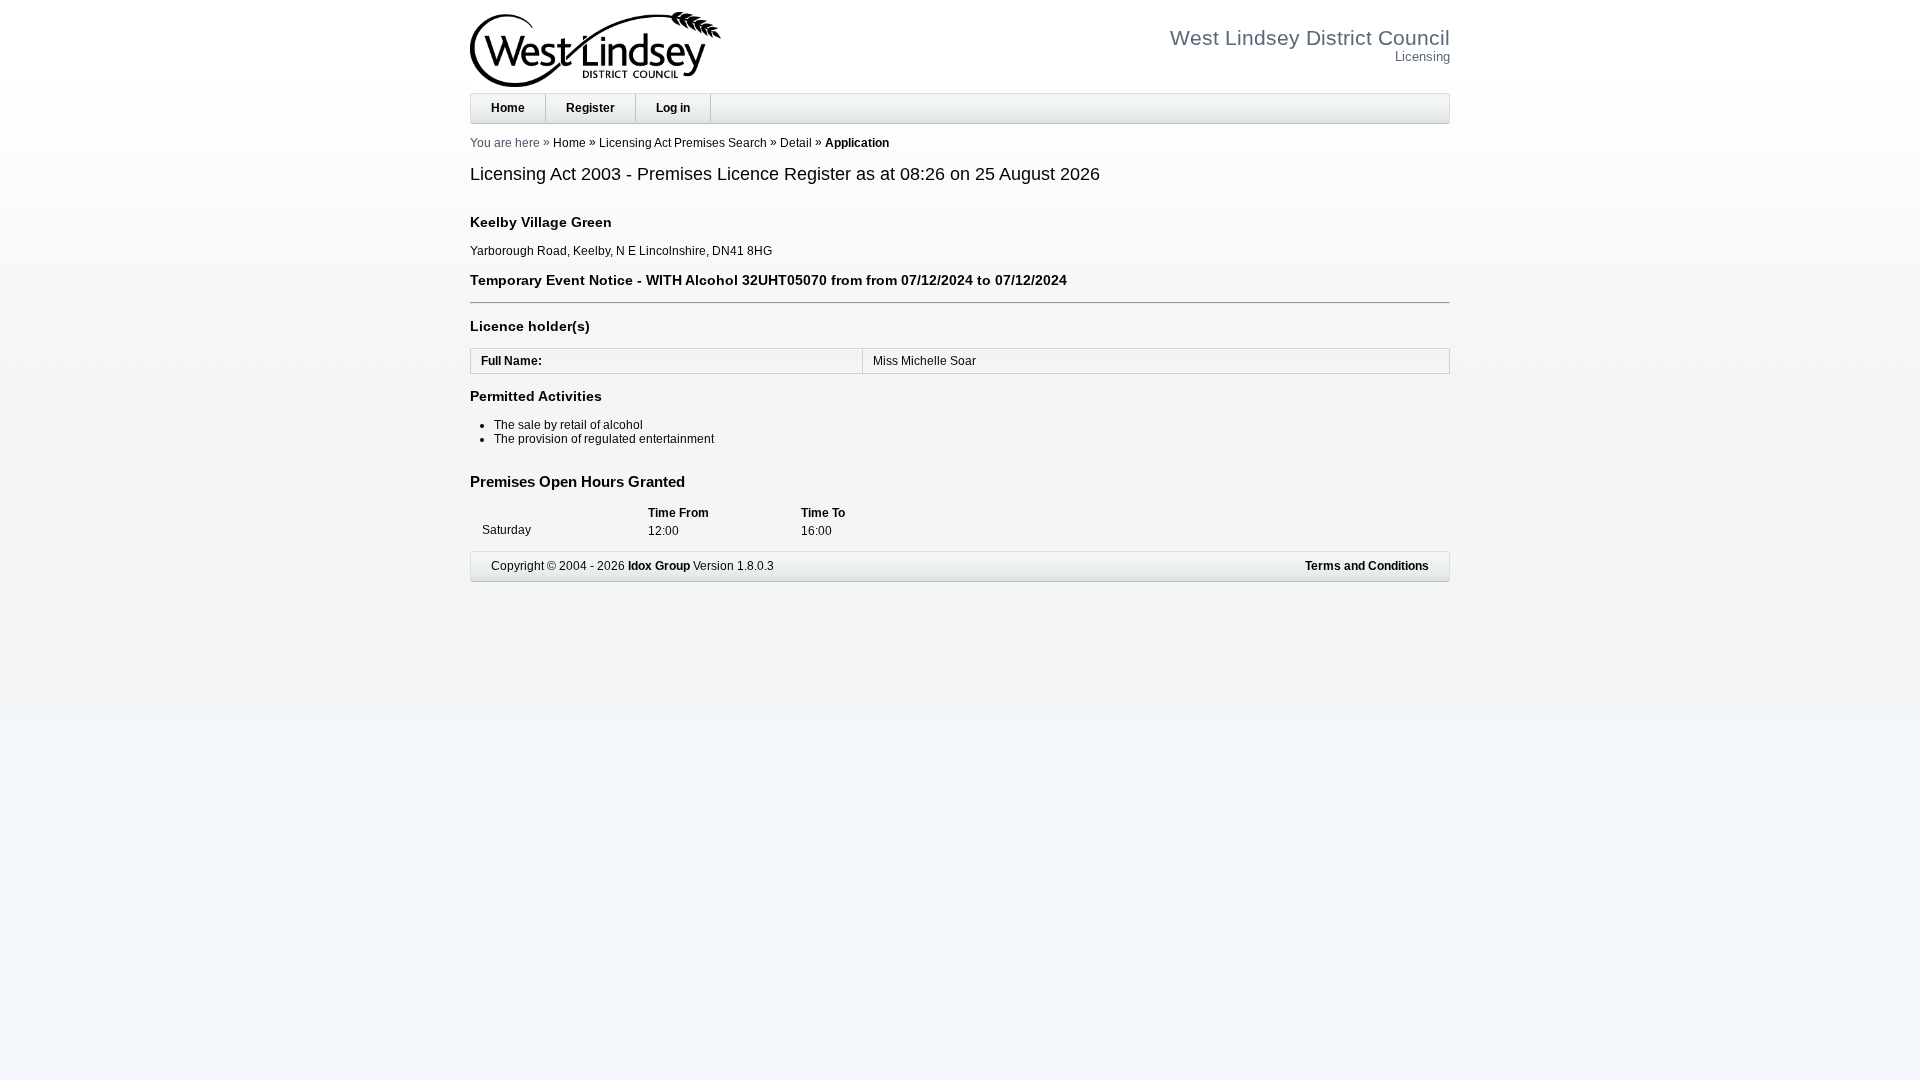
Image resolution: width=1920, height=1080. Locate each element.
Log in (673, 108)
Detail (796, 143)
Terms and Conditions (1367, 566)
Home (508, 108)
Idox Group (659, 566)
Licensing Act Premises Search (683, 143)
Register (590, 108)
